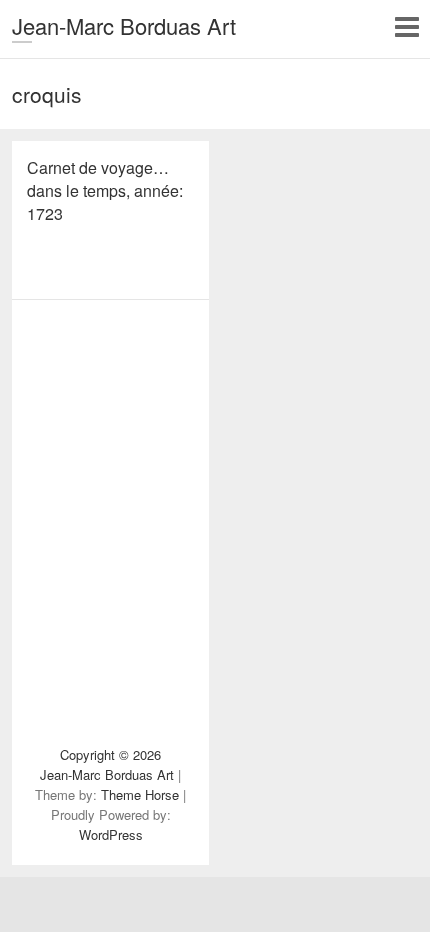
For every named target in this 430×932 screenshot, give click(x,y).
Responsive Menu (406, 26)
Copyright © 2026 (110, 754)
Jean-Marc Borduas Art (124, 25)
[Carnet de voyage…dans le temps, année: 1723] (110, 369)
